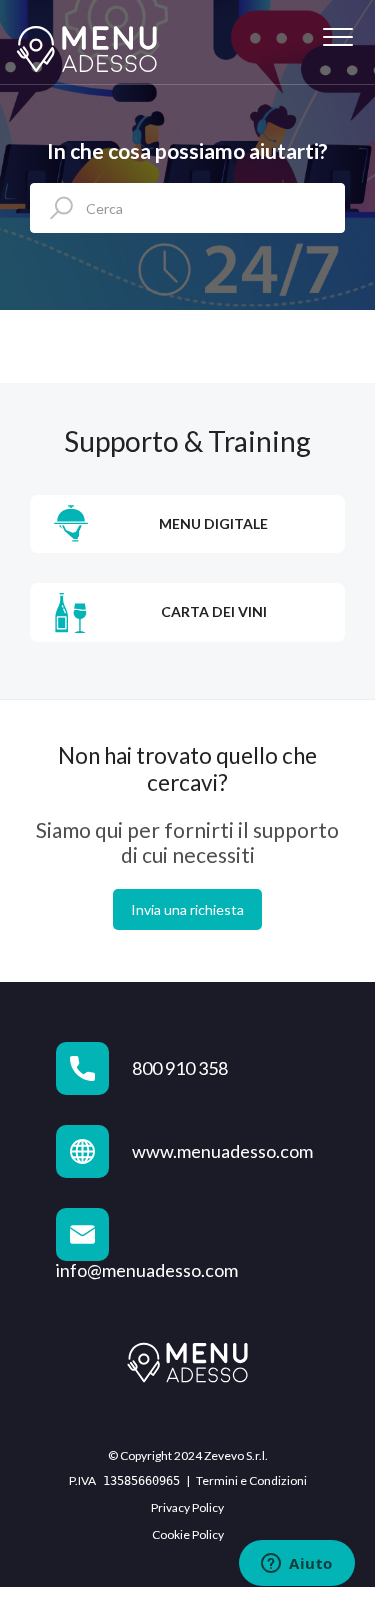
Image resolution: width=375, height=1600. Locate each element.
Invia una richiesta (187, 909)
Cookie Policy (188, 1534)
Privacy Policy (187, 1507)
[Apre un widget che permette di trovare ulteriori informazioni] (297, 1565)
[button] (337, 37)
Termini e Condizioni (251, 1480)
